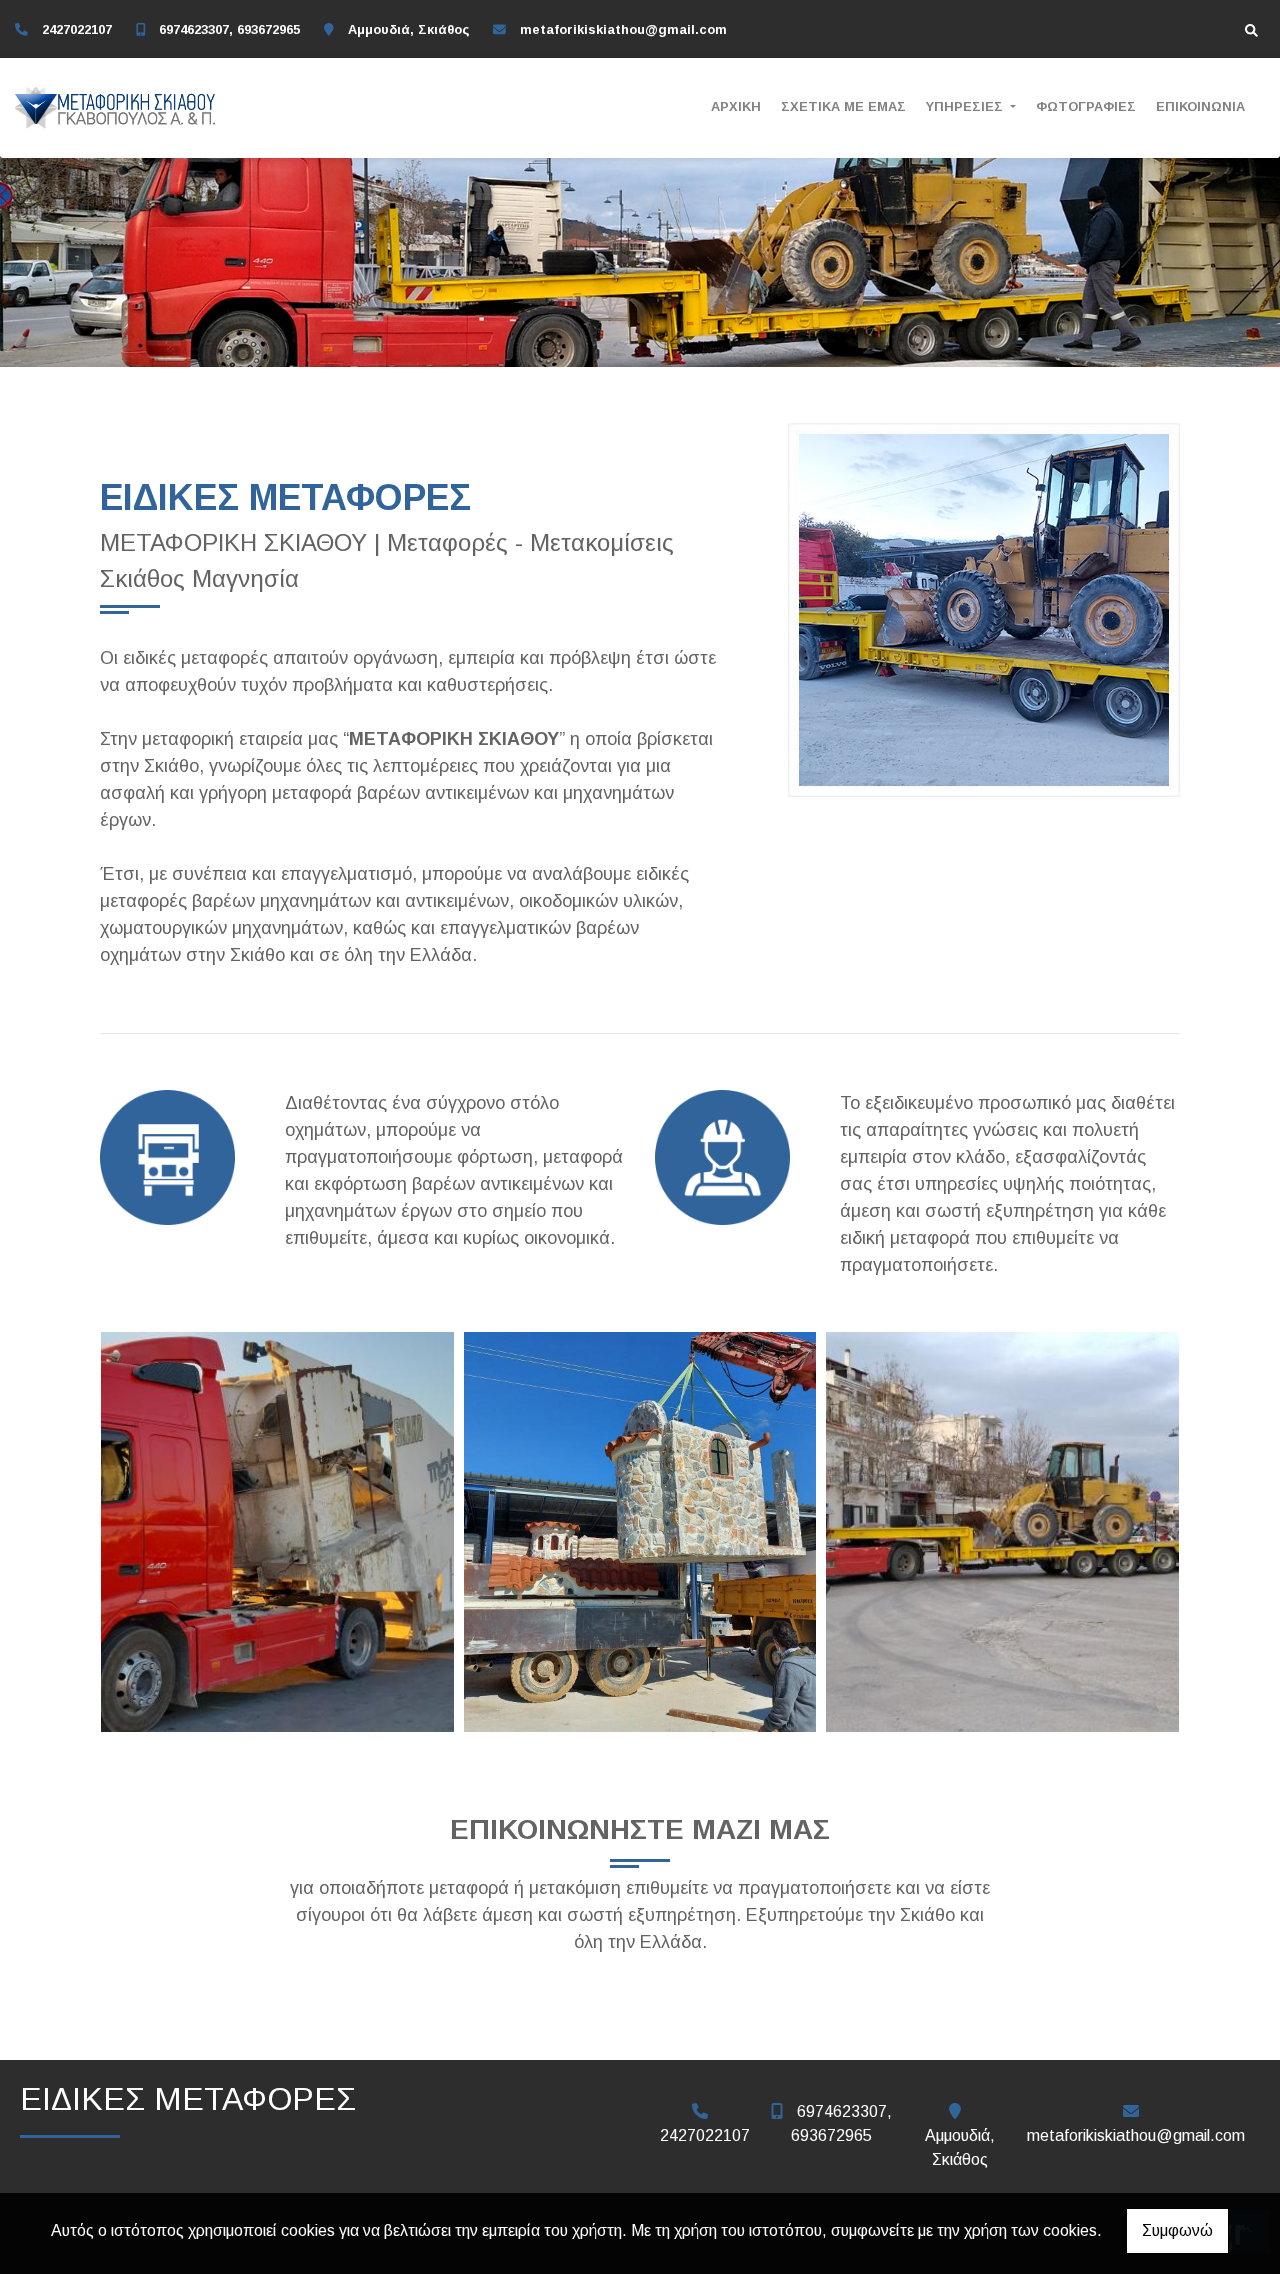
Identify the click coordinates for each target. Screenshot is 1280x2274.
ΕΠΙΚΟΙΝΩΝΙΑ (1200, 106)
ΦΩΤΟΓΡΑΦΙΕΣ (1086, 106)
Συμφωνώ (1177, 2230)
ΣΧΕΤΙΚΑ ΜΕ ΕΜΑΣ (843, 106)
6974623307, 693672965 (229, 29)
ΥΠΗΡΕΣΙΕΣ (966, 106)
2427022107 (77, 29)
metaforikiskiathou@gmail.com (623, 29)
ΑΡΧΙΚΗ (736, 106)
